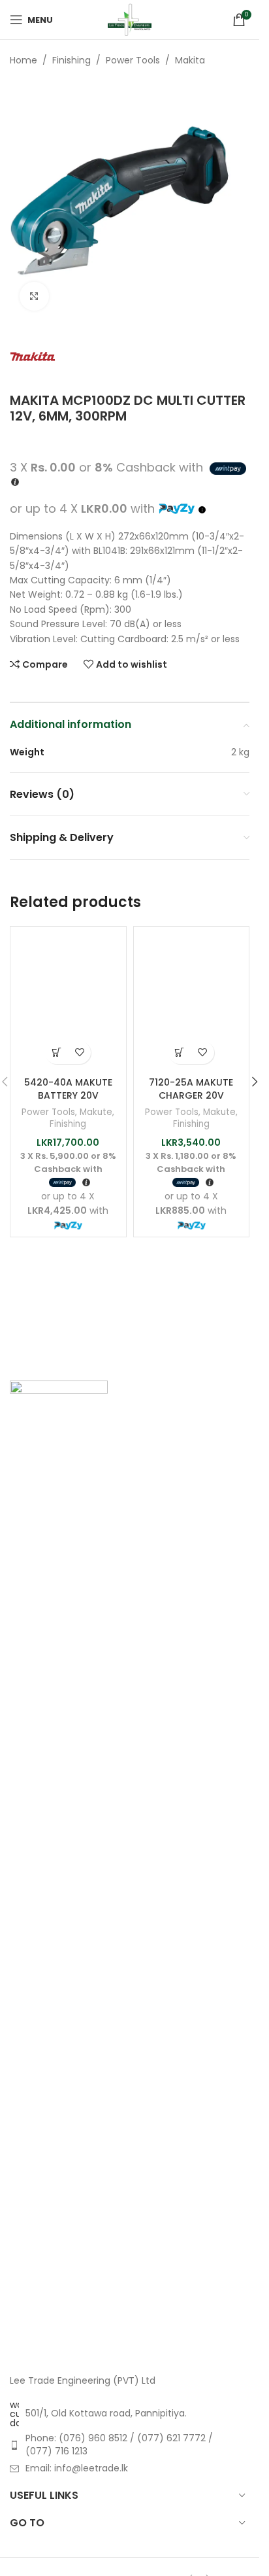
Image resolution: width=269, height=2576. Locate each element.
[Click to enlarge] (34, 297)
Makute (96, 1112)
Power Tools (133, 60)
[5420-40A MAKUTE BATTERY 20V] (68, 1002)
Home (24, 60)
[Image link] (59, 1870)
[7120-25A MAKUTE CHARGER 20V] (192, 1002)
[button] (56, 1053)
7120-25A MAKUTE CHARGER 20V (191, 1089)
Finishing (71, 60)
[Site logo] (130, 19)
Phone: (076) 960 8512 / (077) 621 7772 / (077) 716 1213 (119, 2445)
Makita (190, 60)
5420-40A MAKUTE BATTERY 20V (68, 1089)
